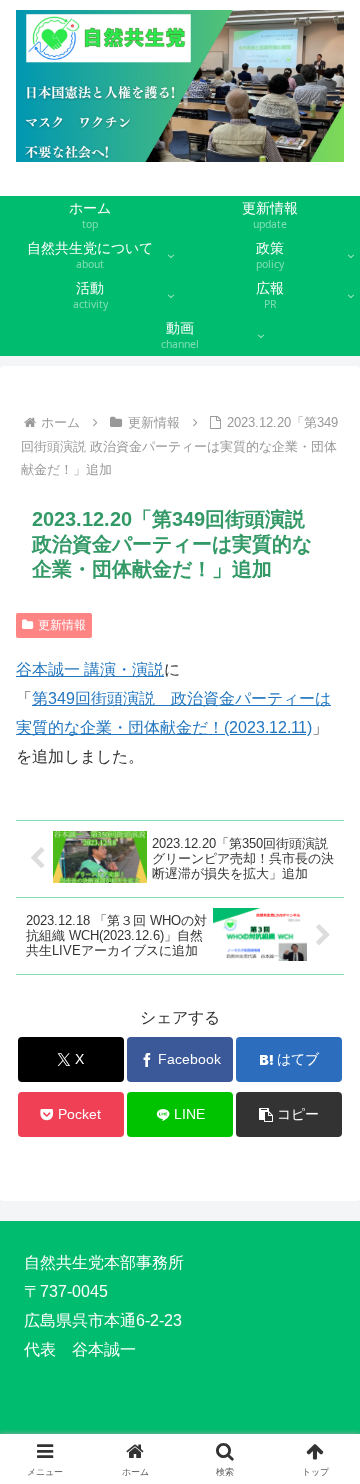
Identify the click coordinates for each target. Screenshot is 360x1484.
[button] (289, 1114)
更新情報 (62, 625)
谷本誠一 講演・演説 (90, 669)
